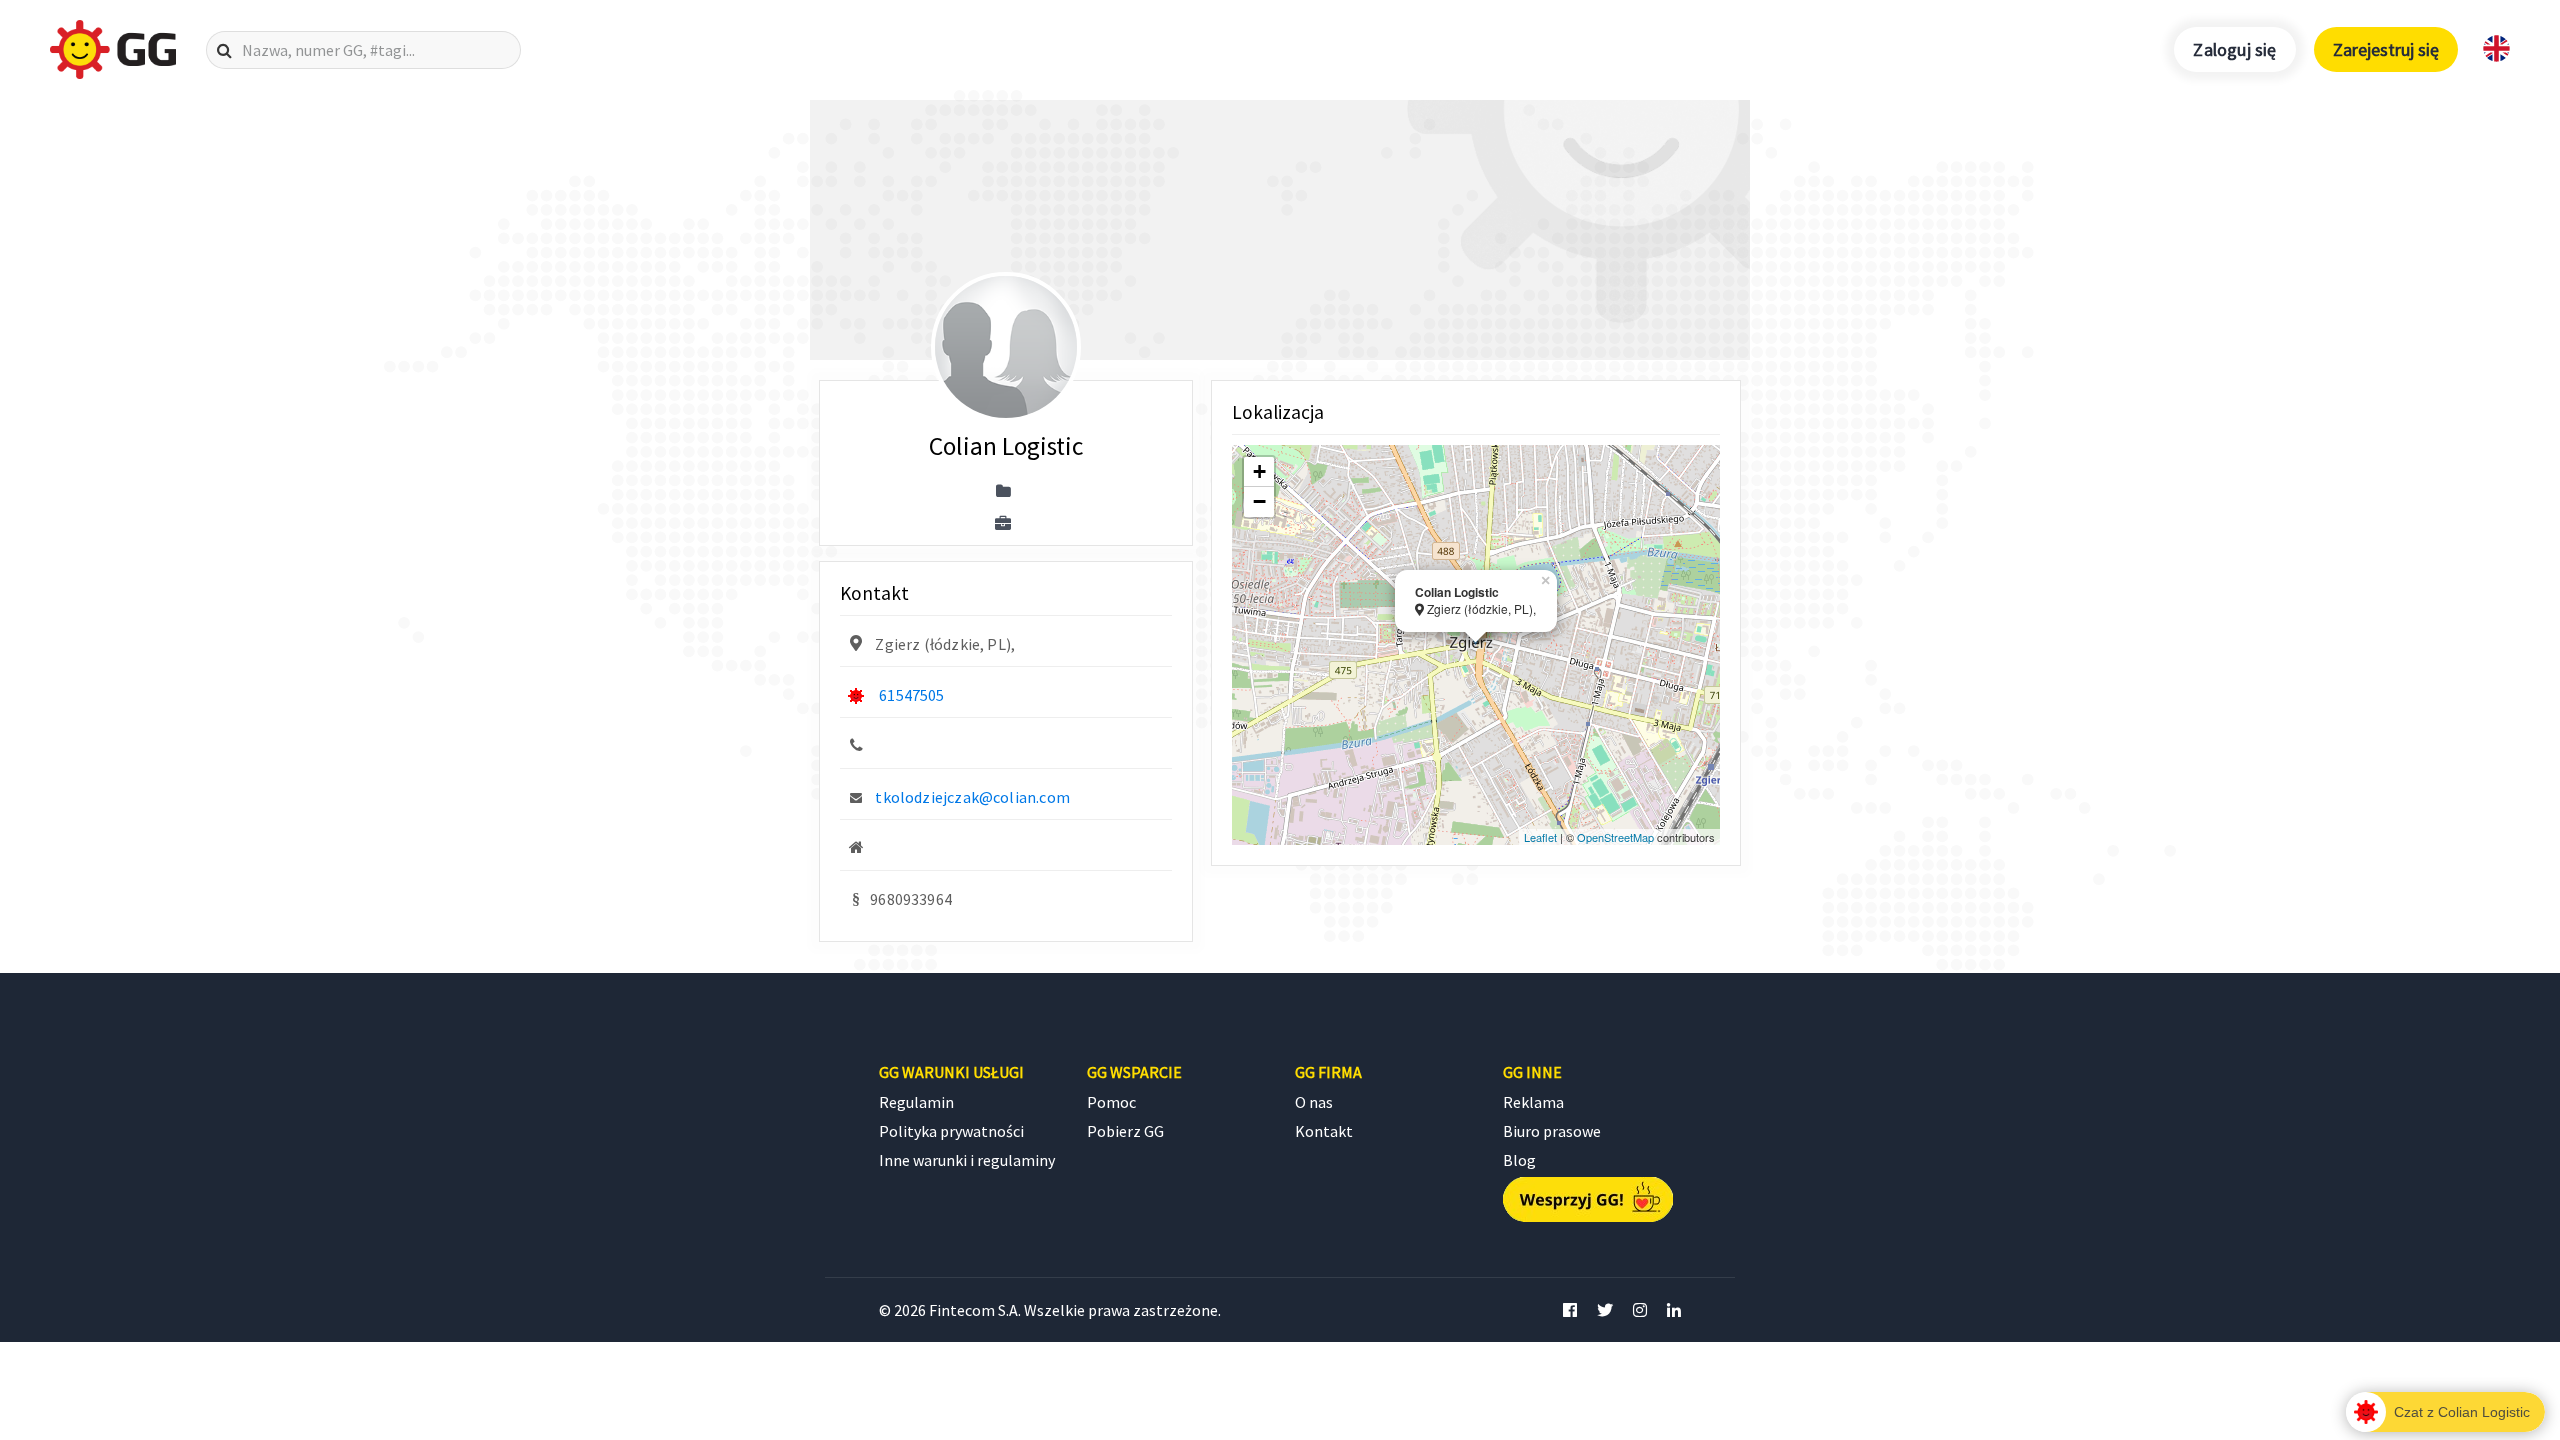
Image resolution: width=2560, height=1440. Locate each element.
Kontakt (1324, 1131)
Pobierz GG (1125, 1131)
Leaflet (1540, 837)
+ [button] (1259, 471)
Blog (1519, 1160)
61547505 (911, 695)
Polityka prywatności (951, 1131)
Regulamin (916, 1102)
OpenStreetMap (1615, 837)
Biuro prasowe (1552, 1131)
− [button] (1259, 501)
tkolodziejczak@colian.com (972, 797)
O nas (1314, 1102)
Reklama (1533, 1102)
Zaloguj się (2234, 49)
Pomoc (1111, 1102)
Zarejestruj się (2386, 49)
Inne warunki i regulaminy (967, 1160)
